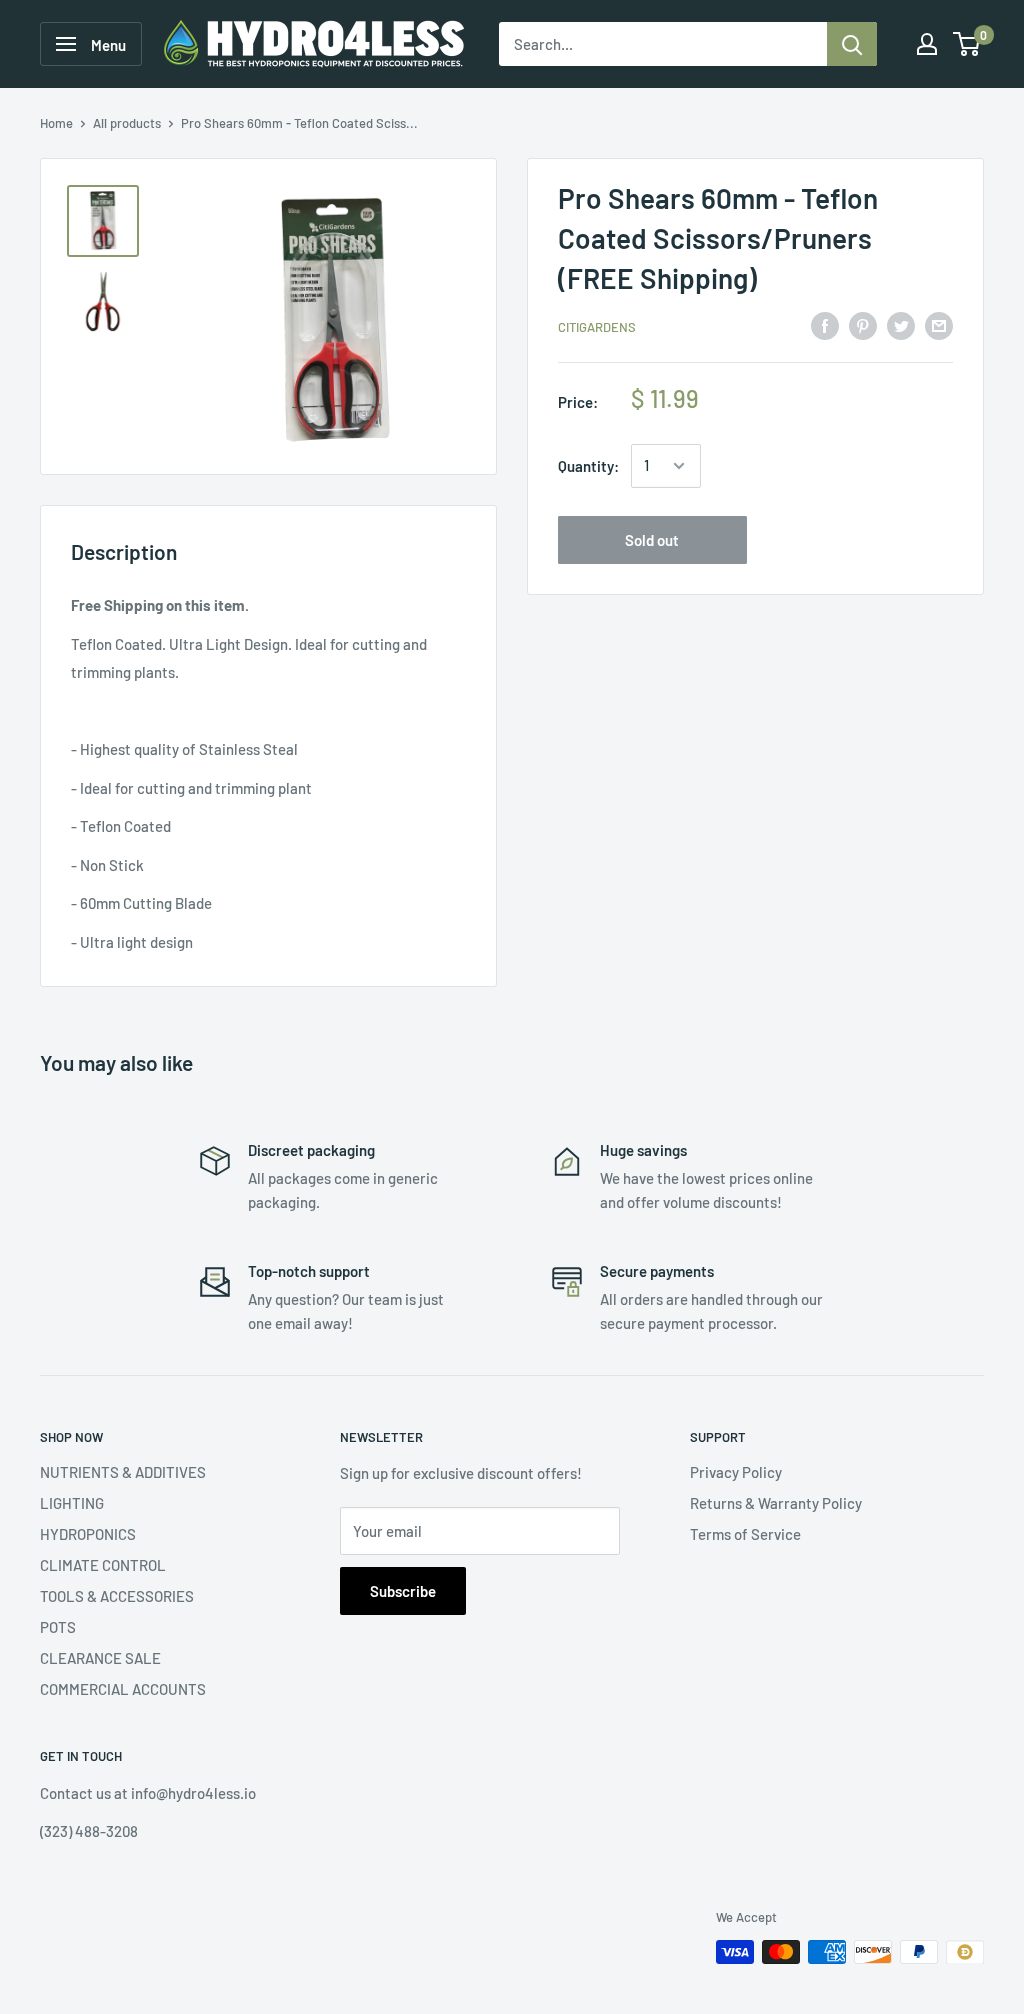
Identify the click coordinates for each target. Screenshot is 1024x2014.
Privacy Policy (736, 1472)
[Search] (852, 44)
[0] (967, 44)
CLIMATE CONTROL (103, 1565)
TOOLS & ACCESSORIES (117, 1596)
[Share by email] (939, 325)
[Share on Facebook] (825, 325)
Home (56, 123)
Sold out (652, 540)
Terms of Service (745, 1534)
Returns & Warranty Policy (776, 1503)
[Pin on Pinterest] (863, 325)
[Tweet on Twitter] (901, 325)
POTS (58, 1627)
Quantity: (588, 466)
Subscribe (403, 1591)
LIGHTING (72, 1503)
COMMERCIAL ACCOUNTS (123, 1689)
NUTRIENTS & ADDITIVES (123, 1472)
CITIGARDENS (597, 327)
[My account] (927, 44)
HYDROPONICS (88, 1534)
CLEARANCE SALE (100, 1658)
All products (127, 123)
